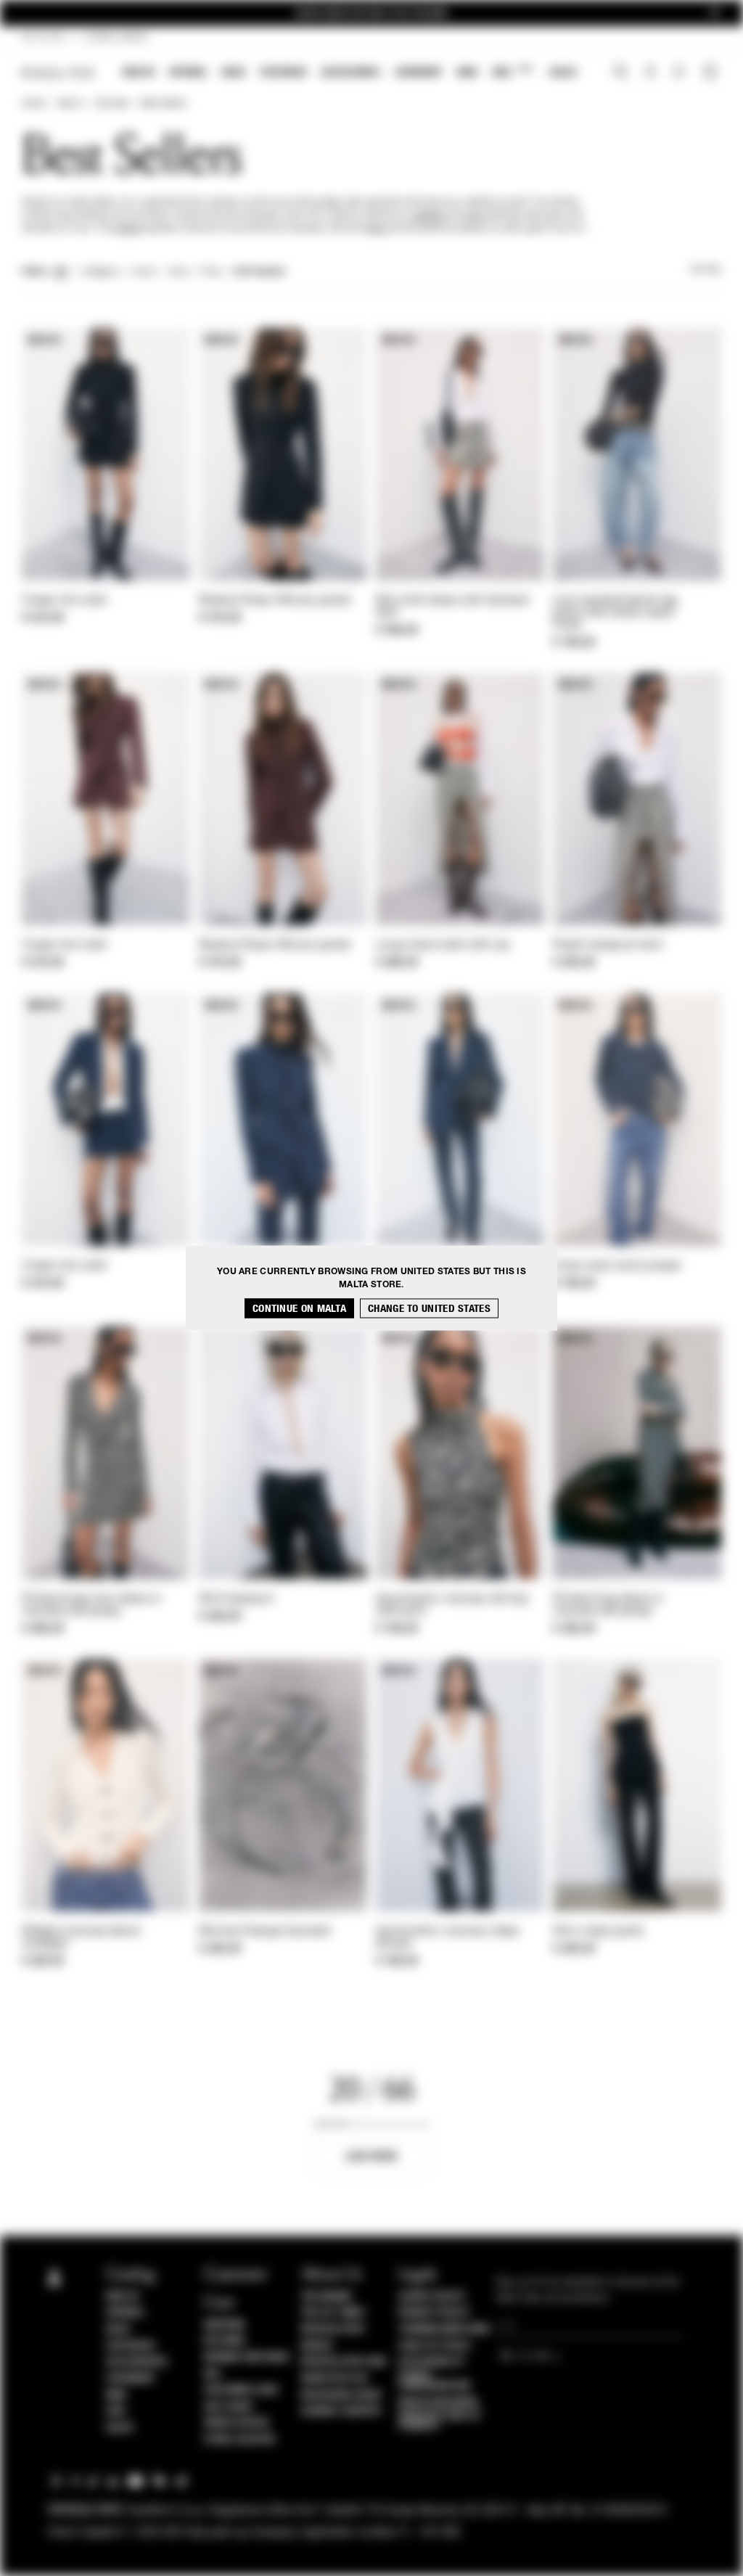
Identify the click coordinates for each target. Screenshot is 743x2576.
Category (100, 272)
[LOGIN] (650, 73)
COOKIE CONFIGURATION (434, 2381)
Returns (225, 2341)
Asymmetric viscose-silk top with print (452, 1605)
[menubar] (350, 74)
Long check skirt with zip (443, 946)
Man (467, 72)
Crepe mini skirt (65, 601)
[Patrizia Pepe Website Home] (58, 73)
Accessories (350, 72)
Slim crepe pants (599, 1932)
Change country (341, 2411)
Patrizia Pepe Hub (344, 2362)
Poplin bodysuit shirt (608, 946)
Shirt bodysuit (236, 1599)
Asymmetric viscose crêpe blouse (447, 1938)
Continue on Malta (299, 1309)
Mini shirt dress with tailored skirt (452, 607)
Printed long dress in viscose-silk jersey (608, 1605)
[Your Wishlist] (680, 75)
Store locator (240, 2440)
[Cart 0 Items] (712, 73)
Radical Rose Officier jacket (275, 601)
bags (377, 229)
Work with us (334, 2379)
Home (33, 104)
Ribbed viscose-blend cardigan (81, 1938)
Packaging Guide (342, 2395)
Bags (234, 72)
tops (475, 216)
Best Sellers (164, 104)
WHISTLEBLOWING (438, 2403)
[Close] (715, 13)
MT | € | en (43, 38)
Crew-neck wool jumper (617, 1266)
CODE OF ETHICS (434, 2346)
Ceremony (419, 72)
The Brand (327, 2297)
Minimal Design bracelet (265, 1932)
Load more (372, 2156)
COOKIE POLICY (432, 2297)
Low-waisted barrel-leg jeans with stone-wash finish (615, 613)
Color (144, 272)
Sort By (705, 270)
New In (139, 72)
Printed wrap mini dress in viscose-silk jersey (92, 1605)
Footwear (283, 72)
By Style (112, 104)
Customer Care (242, 2390)
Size (178, 272)
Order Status (237, 2423)
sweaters (428, 216)
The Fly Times (333, 2313)
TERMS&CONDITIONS (444, 2329)
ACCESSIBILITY (432, 2362)
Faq (212, 2374)
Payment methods (247, 2358)
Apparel (188, 72)
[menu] (350, 74)
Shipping (225, 2325)
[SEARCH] (621, 73)
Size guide (229, 2407)
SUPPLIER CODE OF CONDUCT (439, 2421)
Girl (512, 71)
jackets (128, 229)
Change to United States (429, 1309)
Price (210, 272)
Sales (563, 72)
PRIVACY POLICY (434, 2313)
